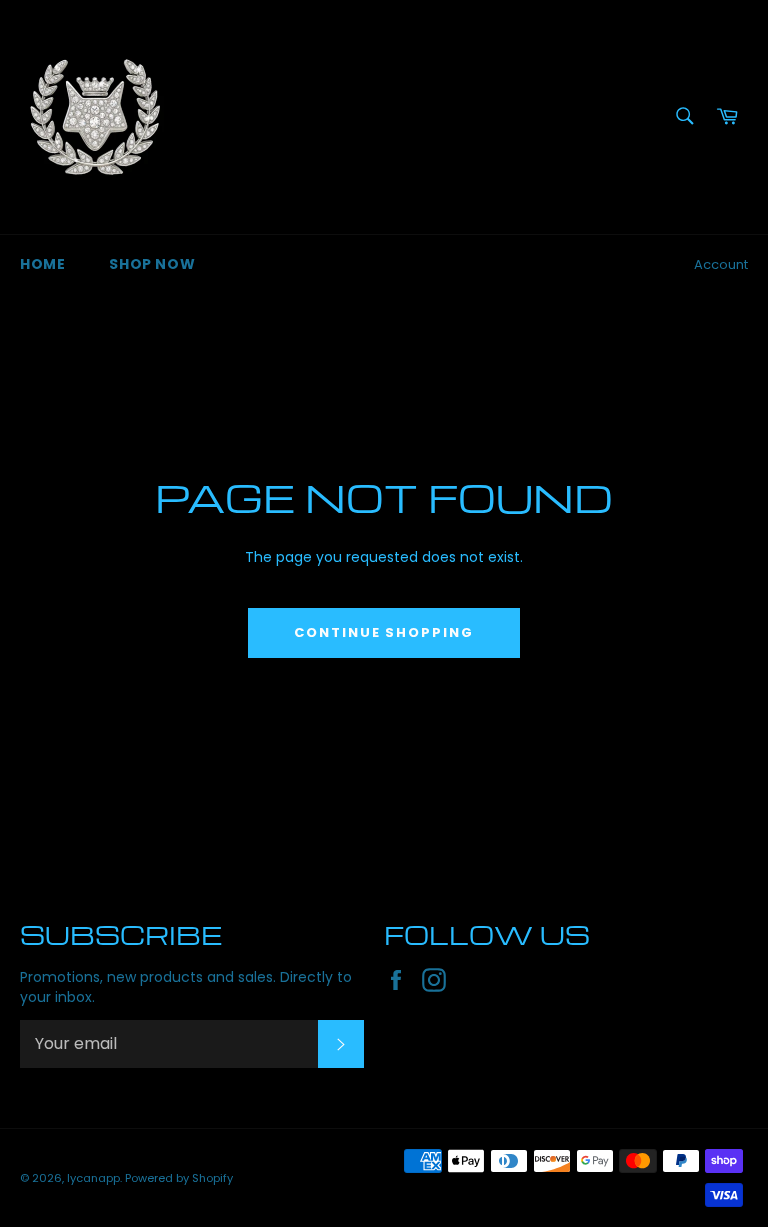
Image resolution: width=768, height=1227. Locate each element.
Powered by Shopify (179, 1178)
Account (721, 264)
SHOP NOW (152, 264)
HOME (42, 264)
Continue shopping (384, 632)
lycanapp (93, 1178)
